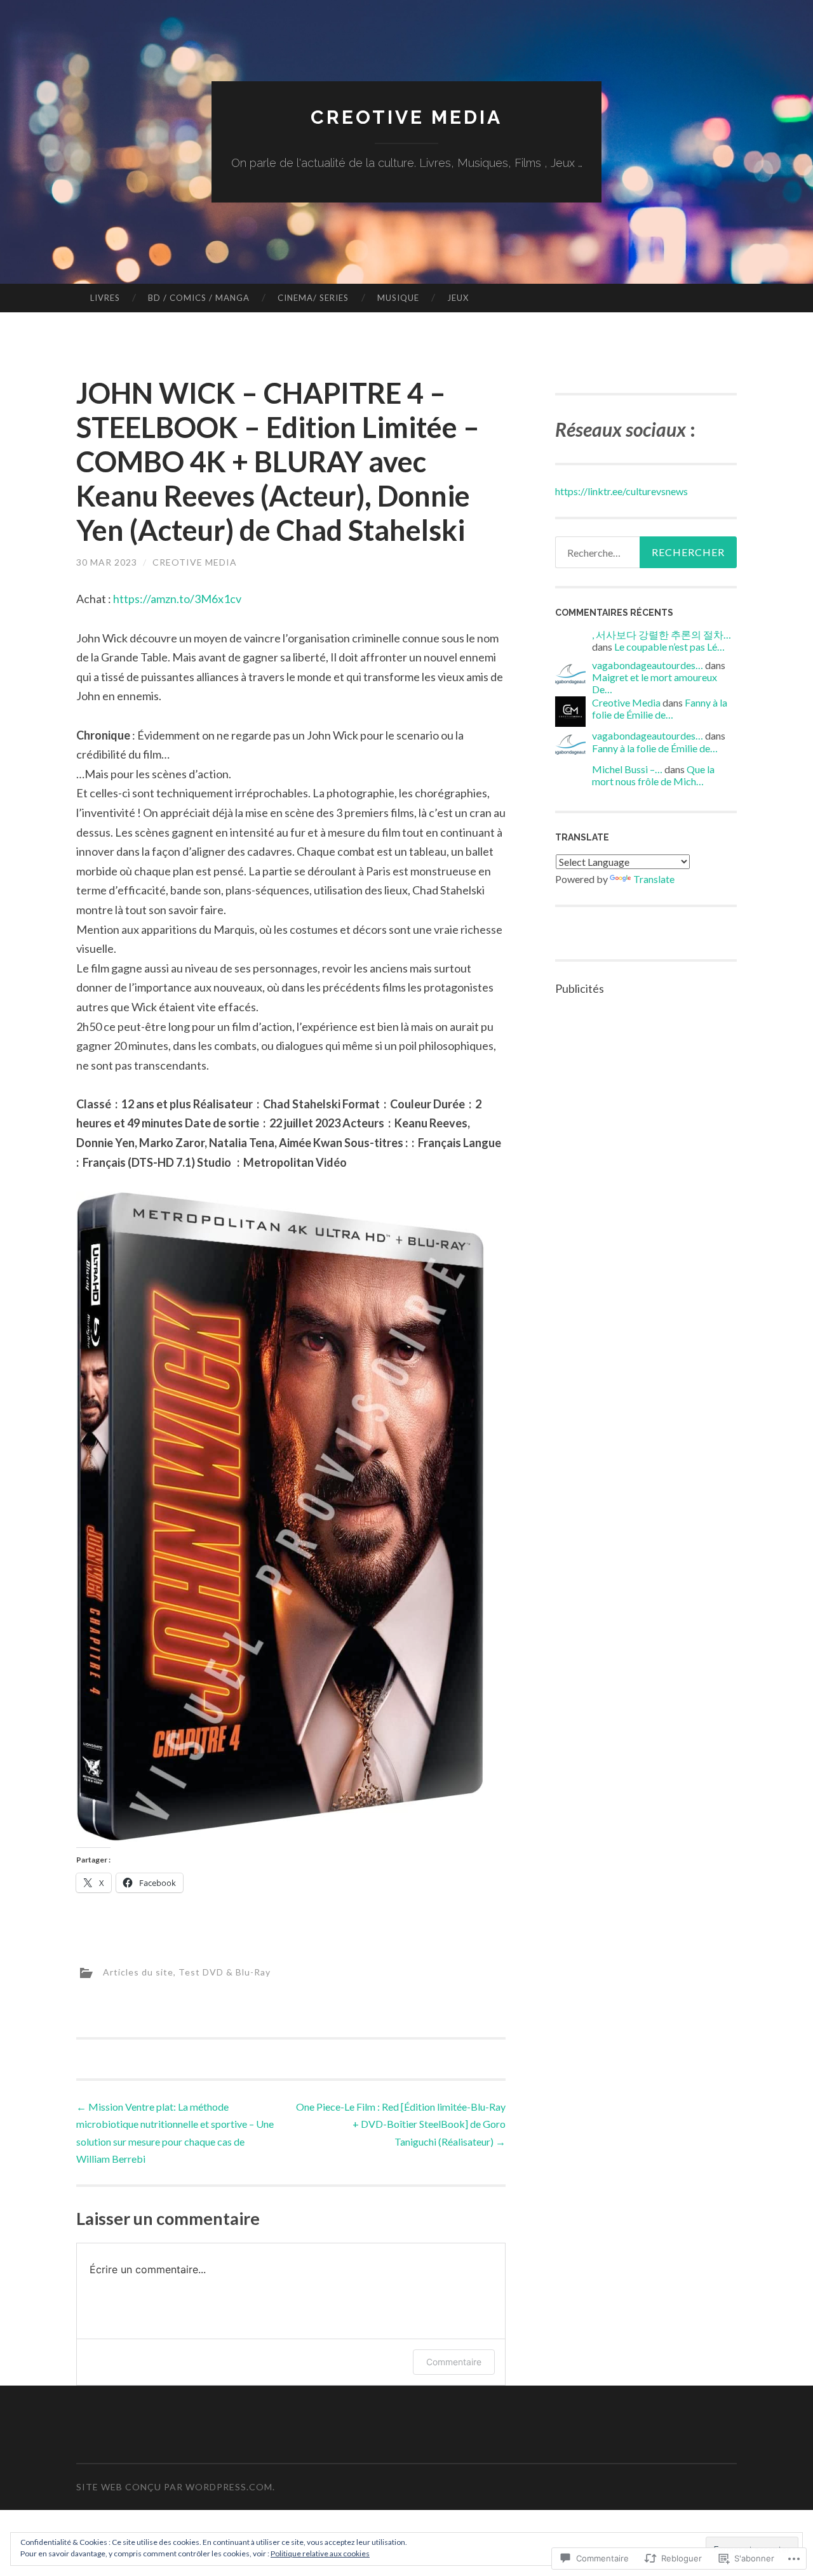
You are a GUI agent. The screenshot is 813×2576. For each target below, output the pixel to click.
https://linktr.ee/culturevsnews (622, 491)
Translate (654, 879)
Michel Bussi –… (627, 769)
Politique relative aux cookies (320, 2553)
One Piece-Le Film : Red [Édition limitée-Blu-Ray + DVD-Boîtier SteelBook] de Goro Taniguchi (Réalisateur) (401, 2124)
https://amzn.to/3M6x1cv (177, 599)
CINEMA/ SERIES (313, 298)
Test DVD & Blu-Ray (225, 1971)
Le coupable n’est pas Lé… (669, 647)
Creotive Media (406, 117)
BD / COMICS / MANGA (199, 298)
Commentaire (454, 2362)
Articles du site (138, 1971)
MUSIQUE (398, 298)
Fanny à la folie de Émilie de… (660, 708)
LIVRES (105, 298)
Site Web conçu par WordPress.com (174, 2487)
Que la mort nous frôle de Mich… (653, 775)
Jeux (458, 298)
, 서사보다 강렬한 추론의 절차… (662, 634)
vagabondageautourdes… (648, 665)
